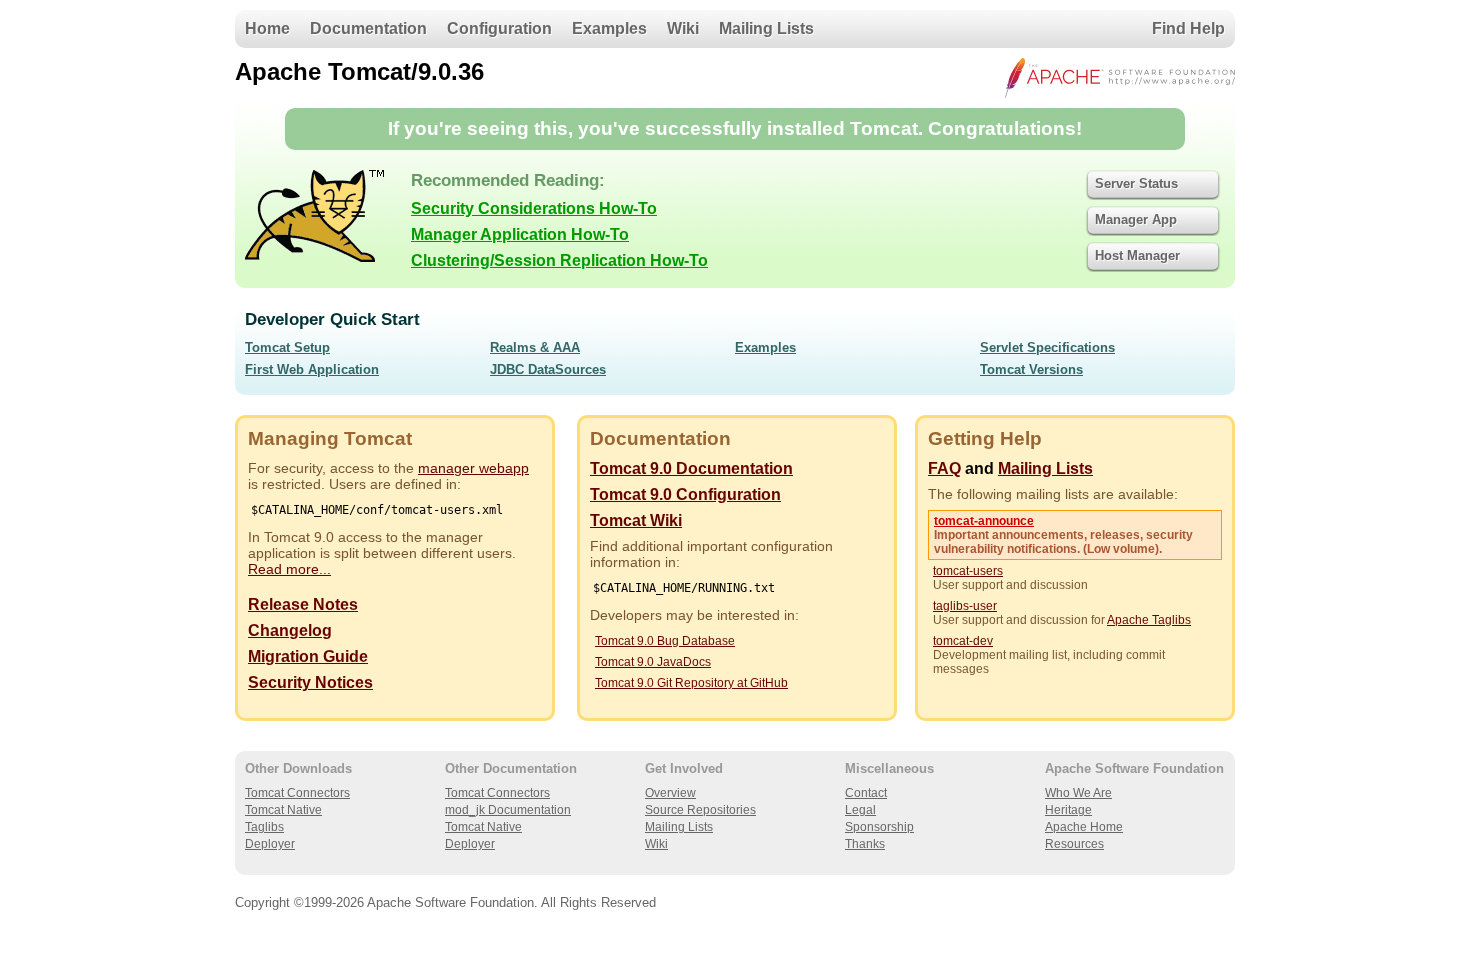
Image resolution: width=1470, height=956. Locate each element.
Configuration (499, 28)
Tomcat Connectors (297, 793)
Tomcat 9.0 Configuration (685, 494)
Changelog (290, 630)
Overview (670, 793)
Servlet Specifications (1047, 347)
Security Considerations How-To (534, 208)
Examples (609, 28)
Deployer (270, 844)
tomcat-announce (984, 521)
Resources (1074, 844)
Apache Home (1084, 827)
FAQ (944, 468)
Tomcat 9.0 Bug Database (665, 641)
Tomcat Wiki (636, 520)
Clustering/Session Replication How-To (559, 260)
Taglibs (264, 827)
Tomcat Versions (1031, 369)
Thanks (865, 844)
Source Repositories (700, 810)
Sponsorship (879, 827)
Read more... (289, 569)
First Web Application (312, 369)
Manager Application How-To (520, 234)
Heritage (1068, 810)
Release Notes (303, 604)
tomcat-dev (963, 641)
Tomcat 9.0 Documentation (691, 468)
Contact (866, 793)
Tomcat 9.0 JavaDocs (653, 662)
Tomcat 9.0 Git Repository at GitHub (691, 683)
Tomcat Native (283, 810)
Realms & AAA (535, 347)
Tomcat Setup (287, 347)
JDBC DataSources (548, 369)
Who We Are (1078, 793)
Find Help (1188, 28)
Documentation (368, 28)
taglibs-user (965, 606)
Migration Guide (308, 656)
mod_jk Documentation (508, 810)
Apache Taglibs (1149, 620)
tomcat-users (968, 571)
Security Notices (310, 682)
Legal (860, 810)
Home (267, 28)
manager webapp (473, 468)
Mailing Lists (766, 28)
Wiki (683, 28)
